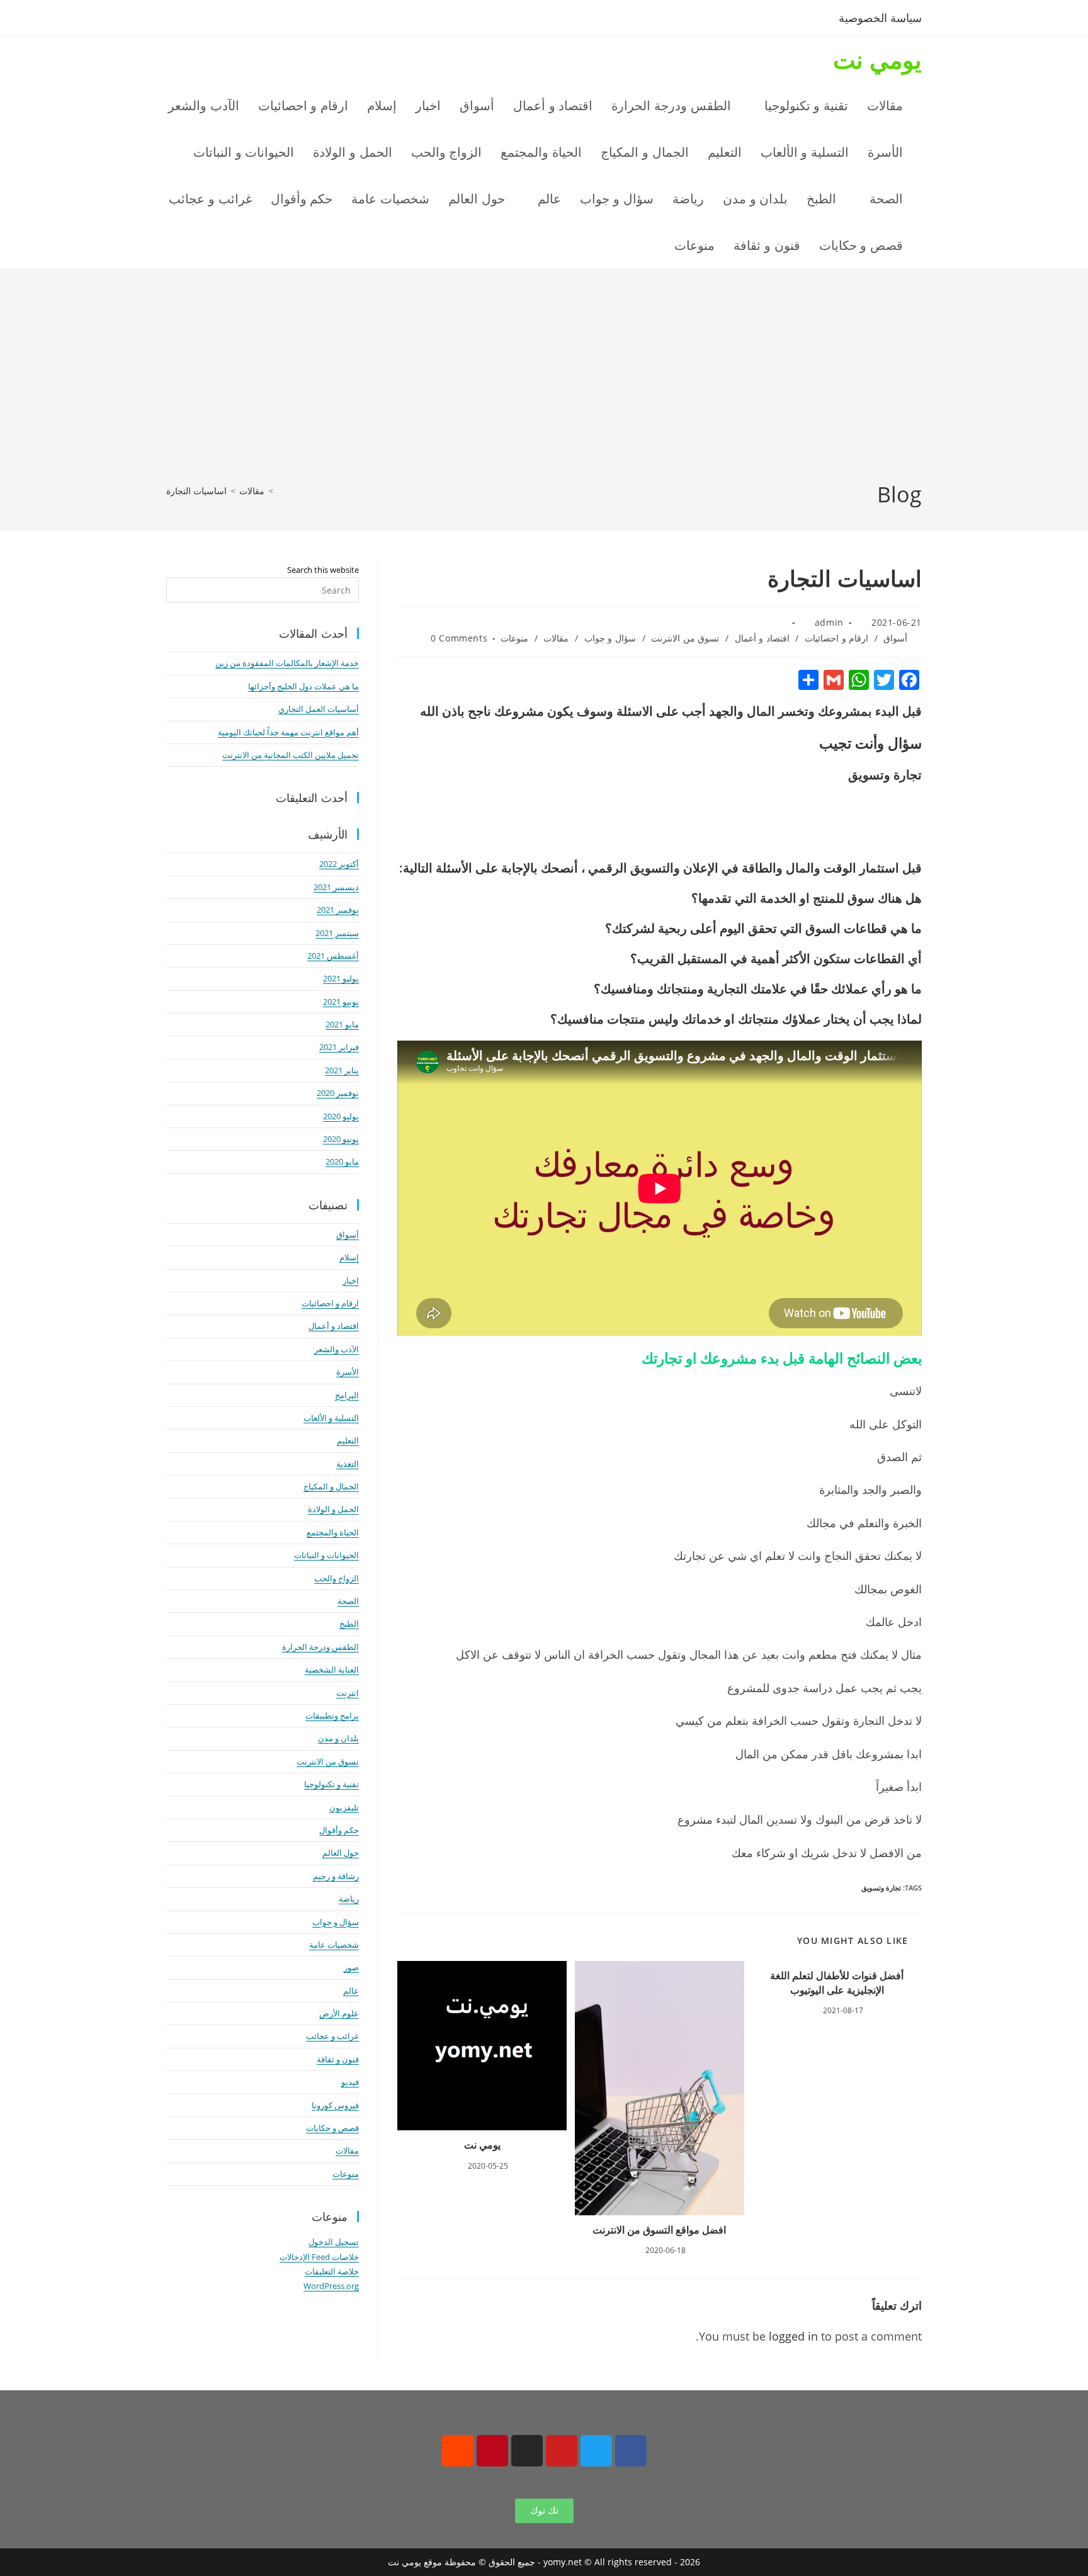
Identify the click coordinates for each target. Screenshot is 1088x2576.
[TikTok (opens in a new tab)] (279, 20)
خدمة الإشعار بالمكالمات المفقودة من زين (287, 663)
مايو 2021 (342, 1024)
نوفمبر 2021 (338, 910)
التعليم (348, 1440)
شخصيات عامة (334, 1945)
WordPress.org (331, 2286)
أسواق (895, 638)
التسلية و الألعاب (331, 1418)
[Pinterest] (492, 2451)
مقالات (556, 638)
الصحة (348, 1601)
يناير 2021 (342, 1070)
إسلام (349, 1257)
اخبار (351, 1280)
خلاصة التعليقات (332, 2271)
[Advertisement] (544, 385)
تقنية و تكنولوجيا (331, 1784)
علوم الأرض (339, 2013)
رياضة (349, 1899)
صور (351, 1967)
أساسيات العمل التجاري (319, 709)
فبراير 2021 (339, 1047)
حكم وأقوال (339, 1830)
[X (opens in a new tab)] (177, 20)
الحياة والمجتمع (333, 1532)
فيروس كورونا (335, 2105)
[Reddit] (458, 2451)
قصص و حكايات (332, 2128)
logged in (793, 2336)
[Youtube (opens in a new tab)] (260, 20)
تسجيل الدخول (334, 2242)
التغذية (348, 1464)
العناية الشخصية (332, 1669)
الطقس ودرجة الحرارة (320, 1647)
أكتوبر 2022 (339, 864)
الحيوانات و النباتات (326, 1555)
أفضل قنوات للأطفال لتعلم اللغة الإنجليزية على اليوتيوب (837, 1982)
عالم (351, 1991)
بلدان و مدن (338, 1738)
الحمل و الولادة (333, 1509)
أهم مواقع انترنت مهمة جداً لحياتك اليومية (288, 732)
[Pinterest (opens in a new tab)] (218, 20)
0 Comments (459, 638)
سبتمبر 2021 (337, 933)
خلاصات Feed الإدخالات (319, 2257)
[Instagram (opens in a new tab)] (239, 20)
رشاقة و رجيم (336, 1876)
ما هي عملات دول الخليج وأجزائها (303, 686)
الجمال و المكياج (331, 1486)
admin (829, 622)
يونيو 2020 (341, 1139)
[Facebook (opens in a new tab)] (197, 20)
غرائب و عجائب (332, 2036)
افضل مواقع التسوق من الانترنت (659, 2230)
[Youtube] (562, 2451)
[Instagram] (527, 2451)
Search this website (323, 570)
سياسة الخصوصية (880, 18)
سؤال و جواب (610, 638)
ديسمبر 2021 (336, 887)
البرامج (347, 1395)
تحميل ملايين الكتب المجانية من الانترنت (291, 755)
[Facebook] (631, 2451)
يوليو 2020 (341, 1116)
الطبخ (349, 1624)
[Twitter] (596, 2451)
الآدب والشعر (337, 1349)
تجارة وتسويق (881, 1888)
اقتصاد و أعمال (762, 638)
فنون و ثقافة (338, 2059)
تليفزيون (344, 1807)
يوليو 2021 (341, 978)
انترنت (348, 1693)
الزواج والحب (337, 1578)
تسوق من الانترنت (685, 638)
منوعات (514, 638)
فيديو (350, 2082)
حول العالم (341, 1853)
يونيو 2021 (341, 1002)
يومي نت (877, 59)
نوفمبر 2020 (338, 1093)
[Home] (280, 491)
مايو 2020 (342, 1161)
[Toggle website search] (638, 246)
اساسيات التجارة (196, 491)
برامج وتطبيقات (332, 1715)
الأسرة (348, 1372)
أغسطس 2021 (333, 956)
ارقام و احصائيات (836, 638)
